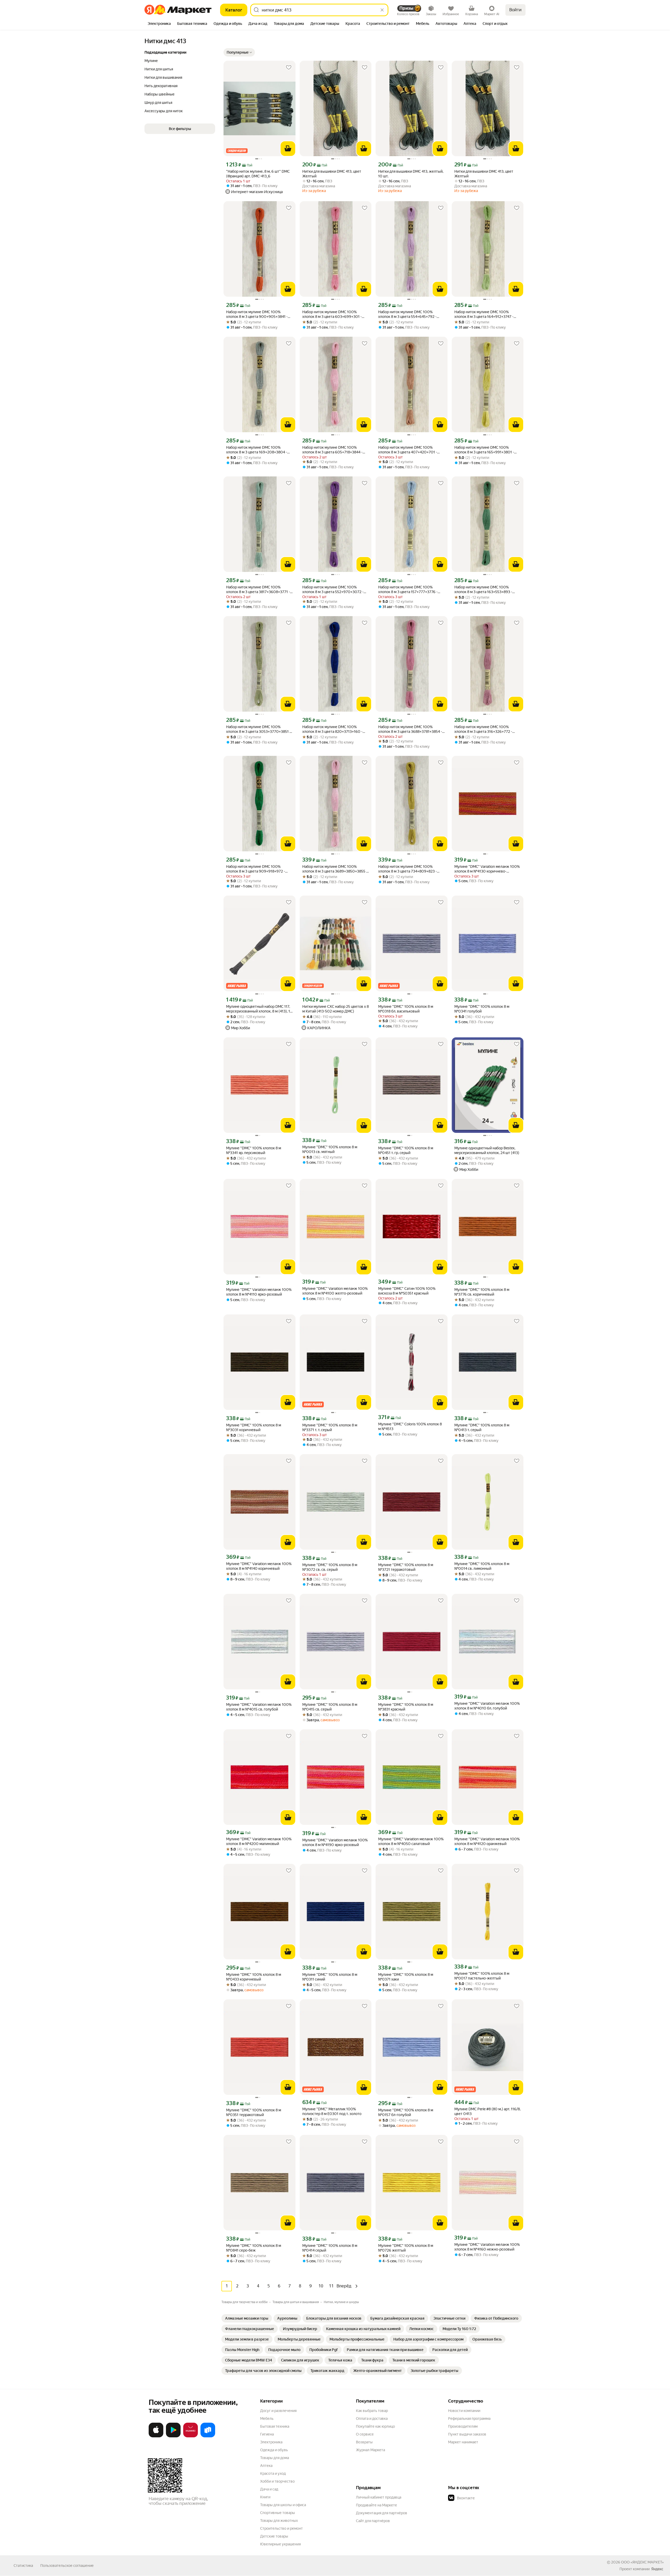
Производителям (463, 2426)
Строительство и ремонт (281, 2528)
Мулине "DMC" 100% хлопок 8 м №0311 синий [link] (330, 1977)
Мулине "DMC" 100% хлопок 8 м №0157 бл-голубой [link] (406, 2112)
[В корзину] (288, 149)
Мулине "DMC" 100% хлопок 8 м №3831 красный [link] (406, 1707)
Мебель (267, 2418)
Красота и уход (273, 2473)
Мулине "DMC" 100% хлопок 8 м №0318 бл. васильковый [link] (406, 1009)
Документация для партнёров (382, 2513)
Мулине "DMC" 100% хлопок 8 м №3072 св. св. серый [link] (330, 1567)
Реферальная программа (469, 2418)
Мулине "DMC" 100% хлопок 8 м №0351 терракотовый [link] (254, 2112)
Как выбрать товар (372, 2411)
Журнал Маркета (370, 2450)
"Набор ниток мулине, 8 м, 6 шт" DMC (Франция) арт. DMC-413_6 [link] (258, 174)
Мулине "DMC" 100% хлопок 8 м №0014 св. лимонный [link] (482, 1566)
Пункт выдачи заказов (467, 2434)
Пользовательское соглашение (67, 2566)
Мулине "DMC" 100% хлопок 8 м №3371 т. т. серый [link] (330, 1427)
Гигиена (267, 2434)
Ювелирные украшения (280, 2544)
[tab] (159, 24)
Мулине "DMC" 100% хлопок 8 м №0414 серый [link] (330, 2248)
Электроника (271, 2442)
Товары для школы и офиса (283, 2505)
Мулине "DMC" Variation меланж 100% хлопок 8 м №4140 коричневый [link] (259, 1566)
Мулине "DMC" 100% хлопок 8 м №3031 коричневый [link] (254, 1427)
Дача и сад (269, 2489)
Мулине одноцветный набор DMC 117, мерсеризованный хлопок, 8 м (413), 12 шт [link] (259, 1009)
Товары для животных (279, 2521)
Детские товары (274, 2536)
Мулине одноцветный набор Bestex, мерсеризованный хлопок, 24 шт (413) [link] (487, 1150)
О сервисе (365, 2434)
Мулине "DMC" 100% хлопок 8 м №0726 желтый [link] (406, 2248)
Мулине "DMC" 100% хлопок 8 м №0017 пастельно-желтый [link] (482, 1976)
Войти (515, 10)
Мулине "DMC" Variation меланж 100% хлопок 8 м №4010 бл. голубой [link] (487, 1706)
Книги (265, 2497)
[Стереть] (382, 10)
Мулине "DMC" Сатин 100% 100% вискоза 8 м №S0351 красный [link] (407, 1291)
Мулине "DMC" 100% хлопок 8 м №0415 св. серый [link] (330, 1707)
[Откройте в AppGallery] (191, 2436)
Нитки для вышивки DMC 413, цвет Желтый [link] (332, 174)
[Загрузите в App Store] (156, 2436)
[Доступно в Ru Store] (208, 2436)
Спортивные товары (278, 2513)
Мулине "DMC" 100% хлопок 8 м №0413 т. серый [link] (482, 1427)
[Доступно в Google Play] (173, 2436)
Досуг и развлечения (278, 2411)
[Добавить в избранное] (289, 68)
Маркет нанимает (463, 2442)
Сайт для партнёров (373, 2521)
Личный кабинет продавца (379, 2497)
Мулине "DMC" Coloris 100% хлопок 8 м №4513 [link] (410, 1426)
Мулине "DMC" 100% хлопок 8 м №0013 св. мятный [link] (330, 1149)
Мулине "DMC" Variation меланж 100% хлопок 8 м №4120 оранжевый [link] (487, 1841)
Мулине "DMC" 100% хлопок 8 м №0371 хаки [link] (406, 1977)
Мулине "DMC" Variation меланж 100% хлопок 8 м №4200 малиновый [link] (259, 1841)
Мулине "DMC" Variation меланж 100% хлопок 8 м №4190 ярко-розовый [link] (335, 1842)
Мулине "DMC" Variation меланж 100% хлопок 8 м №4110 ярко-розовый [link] (259, 1292)
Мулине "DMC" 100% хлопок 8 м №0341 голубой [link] (482, 1009)
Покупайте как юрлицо (375, 2426)
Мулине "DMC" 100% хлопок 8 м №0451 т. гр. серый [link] (406, 1150)
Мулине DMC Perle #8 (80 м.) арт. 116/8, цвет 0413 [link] (487, 2111)
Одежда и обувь (274, 2450)
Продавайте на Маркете (376, 2505)
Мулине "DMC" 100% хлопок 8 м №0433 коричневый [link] (254, 1977)
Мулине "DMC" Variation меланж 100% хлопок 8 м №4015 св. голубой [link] (259, 1707)
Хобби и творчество (277, 2481)
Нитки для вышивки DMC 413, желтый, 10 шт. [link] (411, 174)
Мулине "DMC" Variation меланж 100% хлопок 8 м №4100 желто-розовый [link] (335, 1291)
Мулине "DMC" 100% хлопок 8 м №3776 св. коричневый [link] (482, 1292)
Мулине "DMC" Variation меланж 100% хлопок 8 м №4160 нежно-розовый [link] (487, 2247)
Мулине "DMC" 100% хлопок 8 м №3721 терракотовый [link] (406, 1567)
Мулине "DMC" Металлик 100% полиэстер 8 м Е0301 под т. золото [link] (332, 2111)
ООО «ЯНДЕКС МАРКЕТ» (642, 2562)
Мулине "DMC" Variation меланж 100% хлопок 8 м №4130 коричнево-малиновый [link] (487, 869)
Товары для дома (275, 2458)
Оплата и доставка (372, 2418)
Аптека (266, 2466)
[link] (247, 2318)
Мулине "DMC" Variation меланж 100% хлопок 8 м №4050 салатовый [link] (411, 1841)
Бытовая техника (275, 2426)
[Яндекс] (657, 2569)
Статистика (23, 2566)
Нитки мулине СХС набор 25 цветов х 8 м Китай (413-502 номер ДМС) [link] (336, 1009)
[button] (239, 52)
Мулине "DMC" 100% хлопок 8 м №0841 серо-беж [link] (254, 2248)
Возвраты (364, 2442)
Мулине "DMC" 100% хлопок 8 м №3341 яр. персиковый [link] (254, 1150)
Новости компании (464, 2411)
